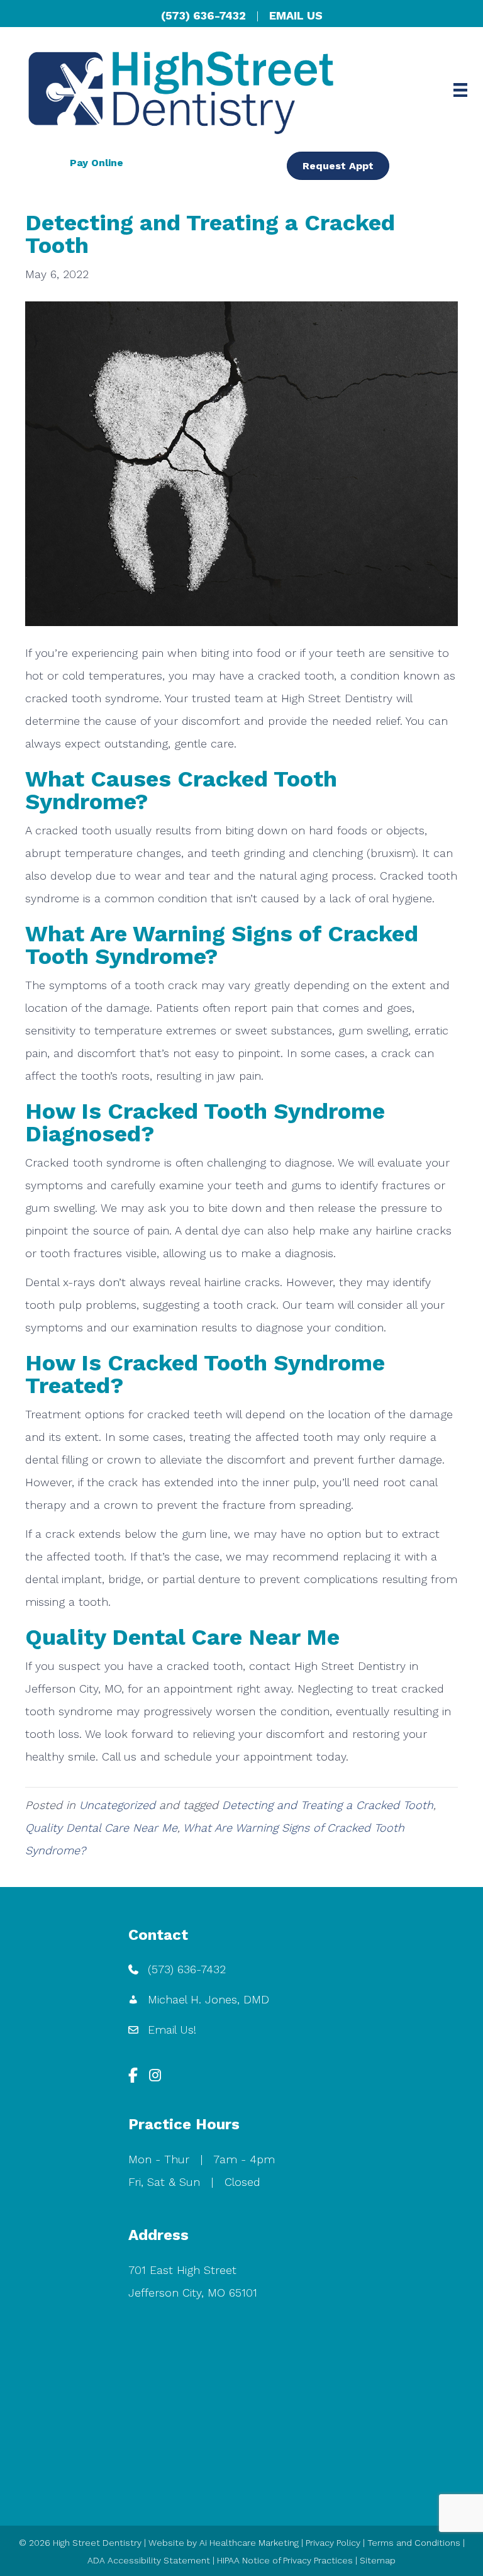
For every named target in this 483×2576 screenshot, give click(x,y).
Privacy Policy (333, 2543)
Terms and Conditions (414, 2543)
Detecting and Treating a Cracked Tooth (328, 1805)
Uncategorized (117, 1805)
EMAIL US (296, 15)
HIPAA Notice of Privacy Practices (285, 2560)
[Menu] (460, 90)
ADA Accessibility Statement (149, 2560)
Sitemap (378, 2560)
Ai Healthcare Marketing (249, 2543)
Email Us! (172, 2030)
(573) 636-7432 (203, 15)
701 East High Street (182, 2270)
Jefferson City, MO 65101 (193, 2293)
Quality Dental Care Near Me (101, 1828)
